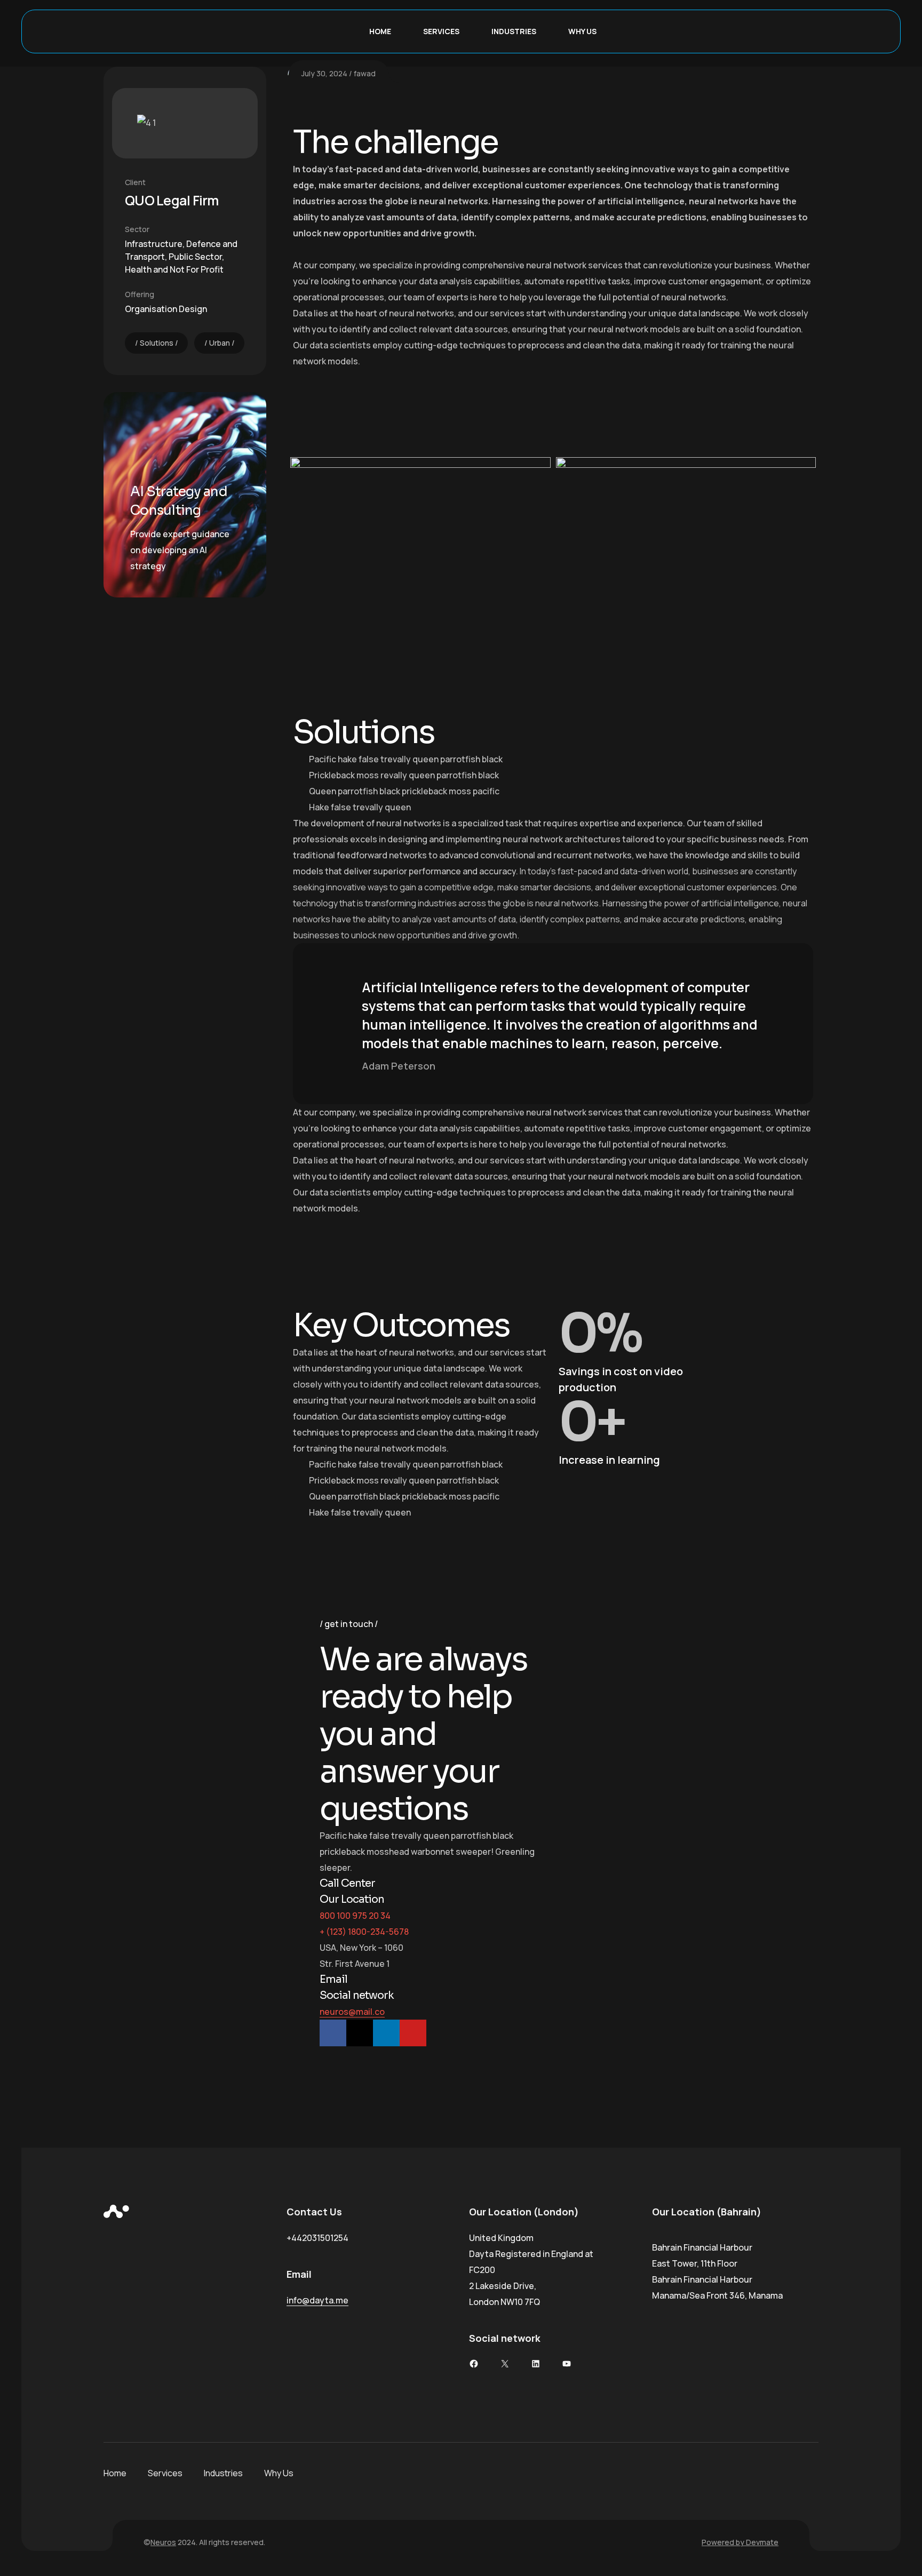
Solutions (157, 343)
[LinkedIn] (536, 2364)
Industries (514, 31)
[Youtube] (413, 2033)
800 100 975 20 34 (355, 1916)
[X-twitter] (360, 2033)
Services (441, 31)
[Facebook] (474, 2364)
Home (380, 31)
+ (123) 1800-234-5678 (364, 1932)
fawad (365, 73)
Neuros (163, 2542)
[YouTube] (567, 2364)
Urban (220, 343)
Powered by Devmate (740, 2542)
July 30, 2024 (324, 73)
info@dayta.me (317, 2300)
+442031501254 (317, 2238)
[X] (505, 2364)
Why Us (582, 31)
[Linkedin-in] (386, 2033)
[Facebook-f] (333, 2033)
